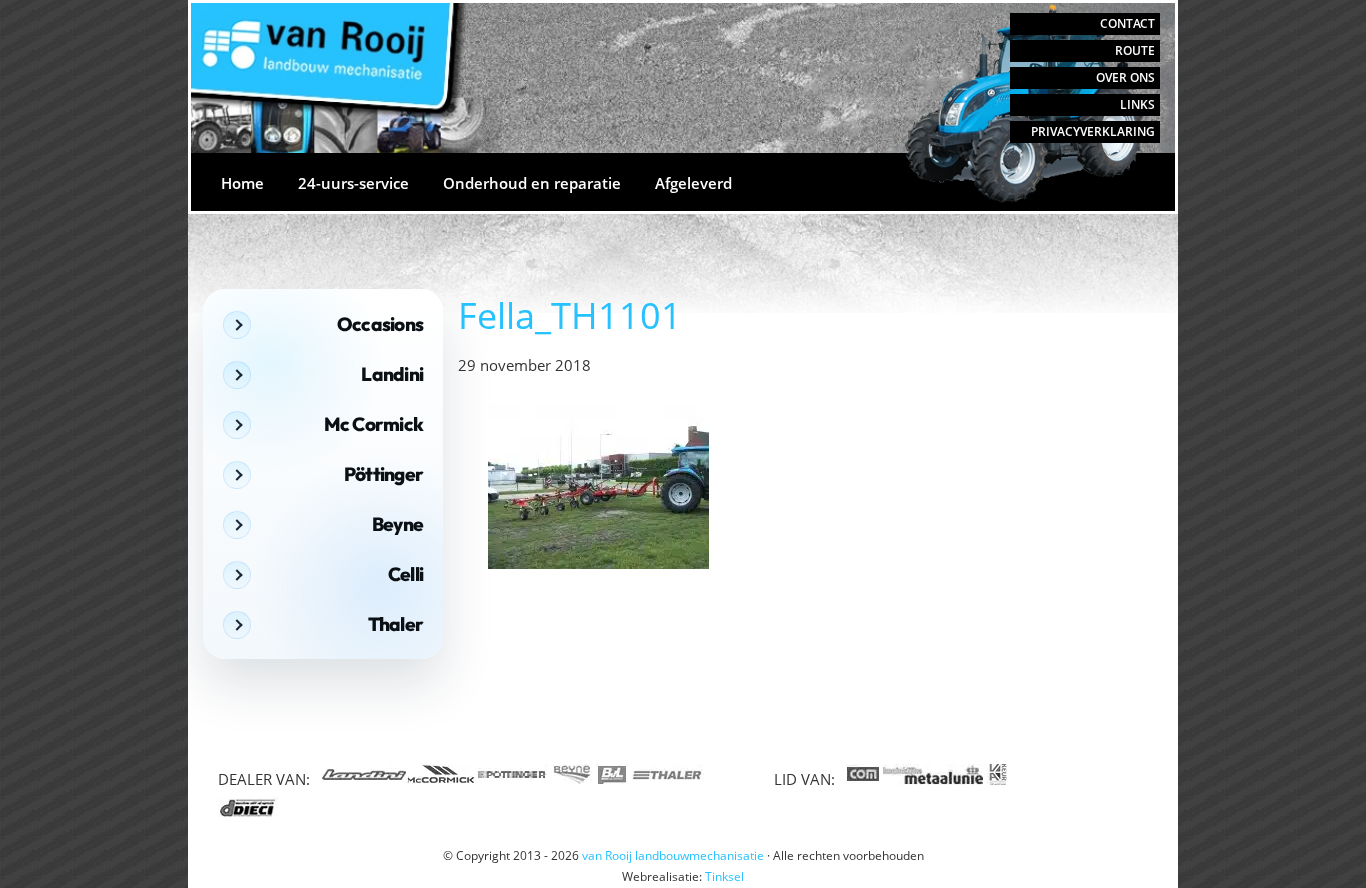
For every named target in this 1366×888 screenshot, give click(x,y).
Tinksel (724, 876)
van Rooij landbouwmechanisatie (244, 22)
